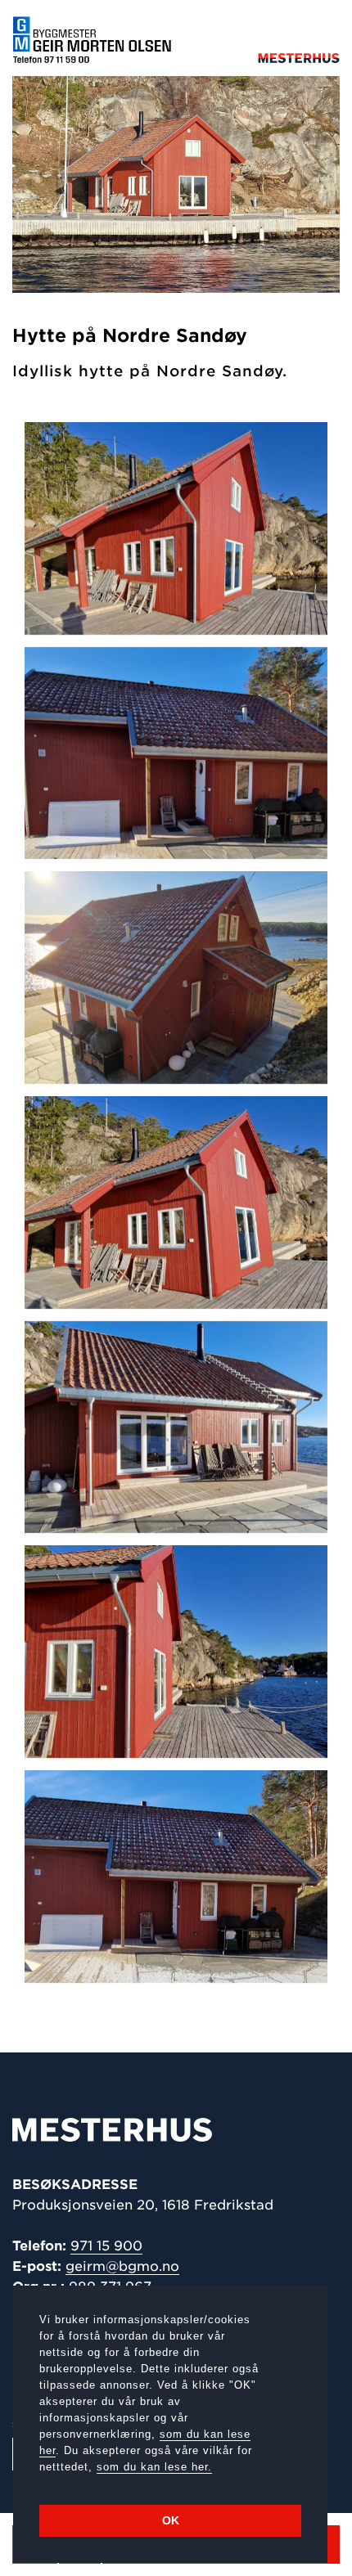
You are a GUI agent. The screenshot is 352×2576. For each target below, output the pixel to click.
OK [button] (171, 2520)
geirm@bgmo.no (122, 2266)
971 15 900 (106, 2246)
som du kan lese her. (154, 2467)
